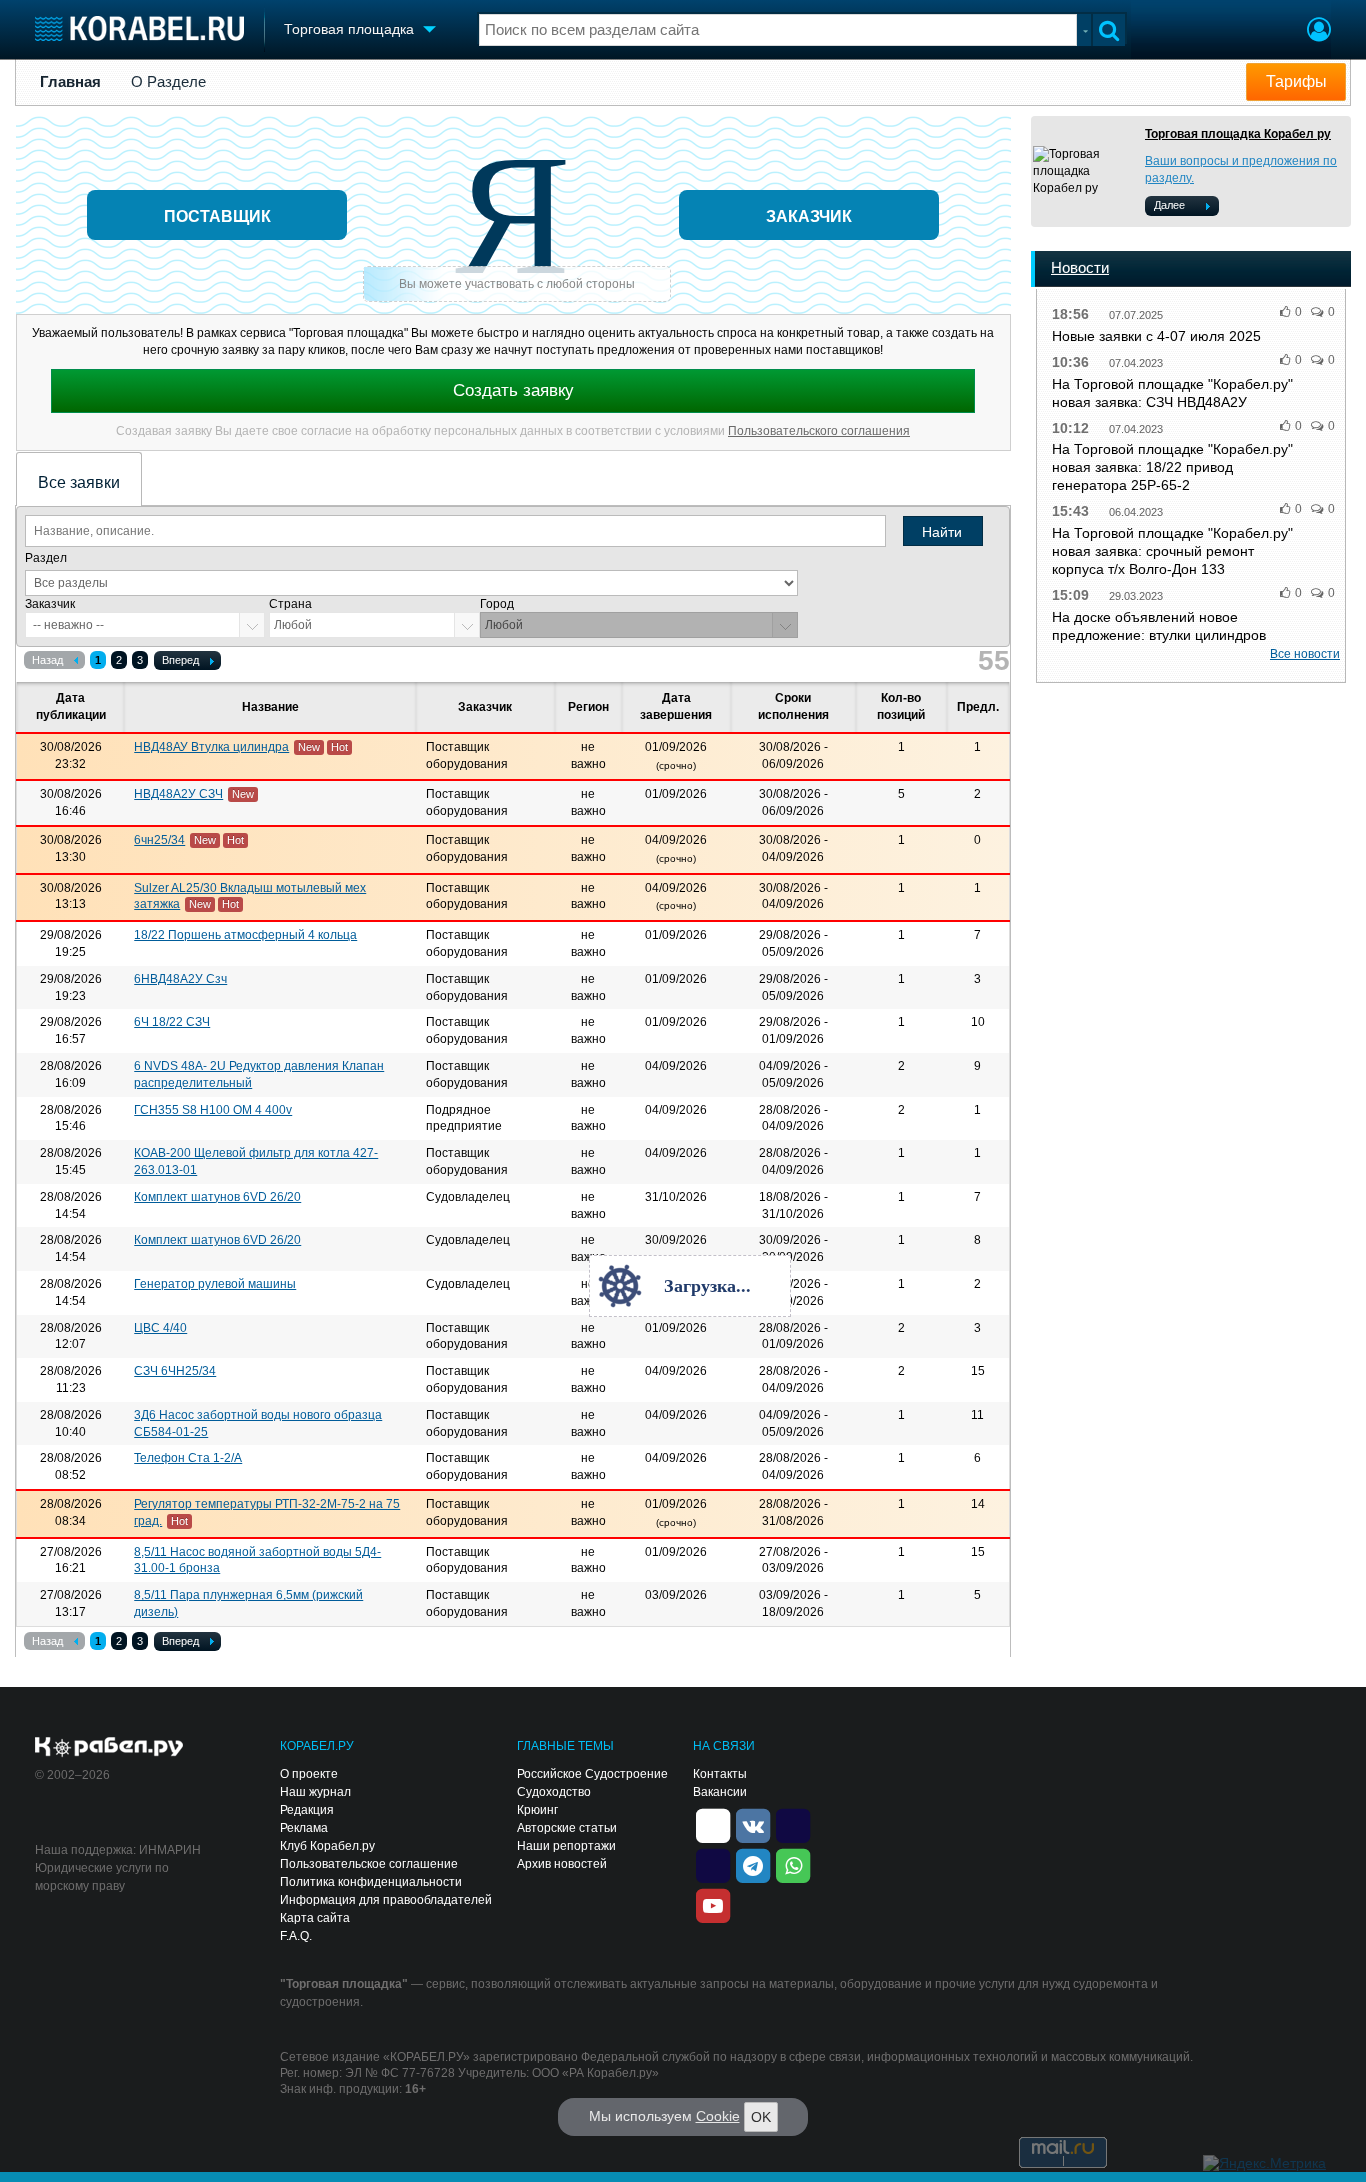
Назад (47, 660)
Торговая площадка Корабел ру (1238, 134)
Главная (70, 82)
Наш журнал (315, 1792)
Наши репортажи (566, 1846)
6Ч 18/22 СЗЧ (172, 1022)
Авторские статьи (567, 1828)
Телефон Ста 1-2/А (188, 1458)
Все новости (1305, 654)
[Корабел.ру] (109, 1748)
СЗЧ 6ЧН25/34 (175, 1371)
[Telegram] (753, 1864)
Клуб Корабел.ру (327, 1846)
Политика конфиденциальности (371, 1882)
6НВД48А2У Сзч (180, 979)
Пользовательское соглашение (369, 1864)
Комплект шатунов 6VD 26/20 (217, 1197)
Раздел (46, 558)
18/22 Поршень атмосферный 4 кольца (245, 935)
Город (497, 604)
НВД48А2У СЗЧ (178, 794)
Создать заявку (513, 390)
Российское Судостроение (592, 1774)
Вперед (180, 660)
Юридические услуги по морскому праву (102, 1877)
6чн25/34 (159, 840)
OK (761, 2117)
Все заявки (79, 482)
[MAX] (713, 1864)
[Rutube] (793, 1824)
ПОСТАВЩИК (217, 216)
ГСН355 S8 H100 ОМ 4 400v (213, 1110)
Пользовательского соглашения (819, 431)
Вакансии (720, 1792)
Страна (290, 604)
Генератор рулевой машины (215, 1284)
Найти (942, 532)
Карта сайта (315, 1918)
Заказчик (50, 604)
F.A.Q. (296, 1936)
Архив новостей (562, 1864)
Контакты (720, 1774)
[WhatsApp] (793, 1864)
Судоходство (554, 1792)
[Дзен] (713, 1824)
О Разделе (168, 82)
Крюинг (537, 1810)
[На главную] (139, 28)
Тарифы (1296, 81)
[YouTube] (713, 1904)
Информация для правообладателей (386, 1900)
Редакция (307, 1810)
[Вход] (1319, 32)
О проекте (309, 1774)
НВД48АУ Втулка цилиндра (211, 747)
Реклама (304, 1828)
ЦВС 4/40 (160, 1328)
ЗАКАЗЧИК (809, 216)
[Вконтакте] (753, 1824)
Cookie (718, 2116)
